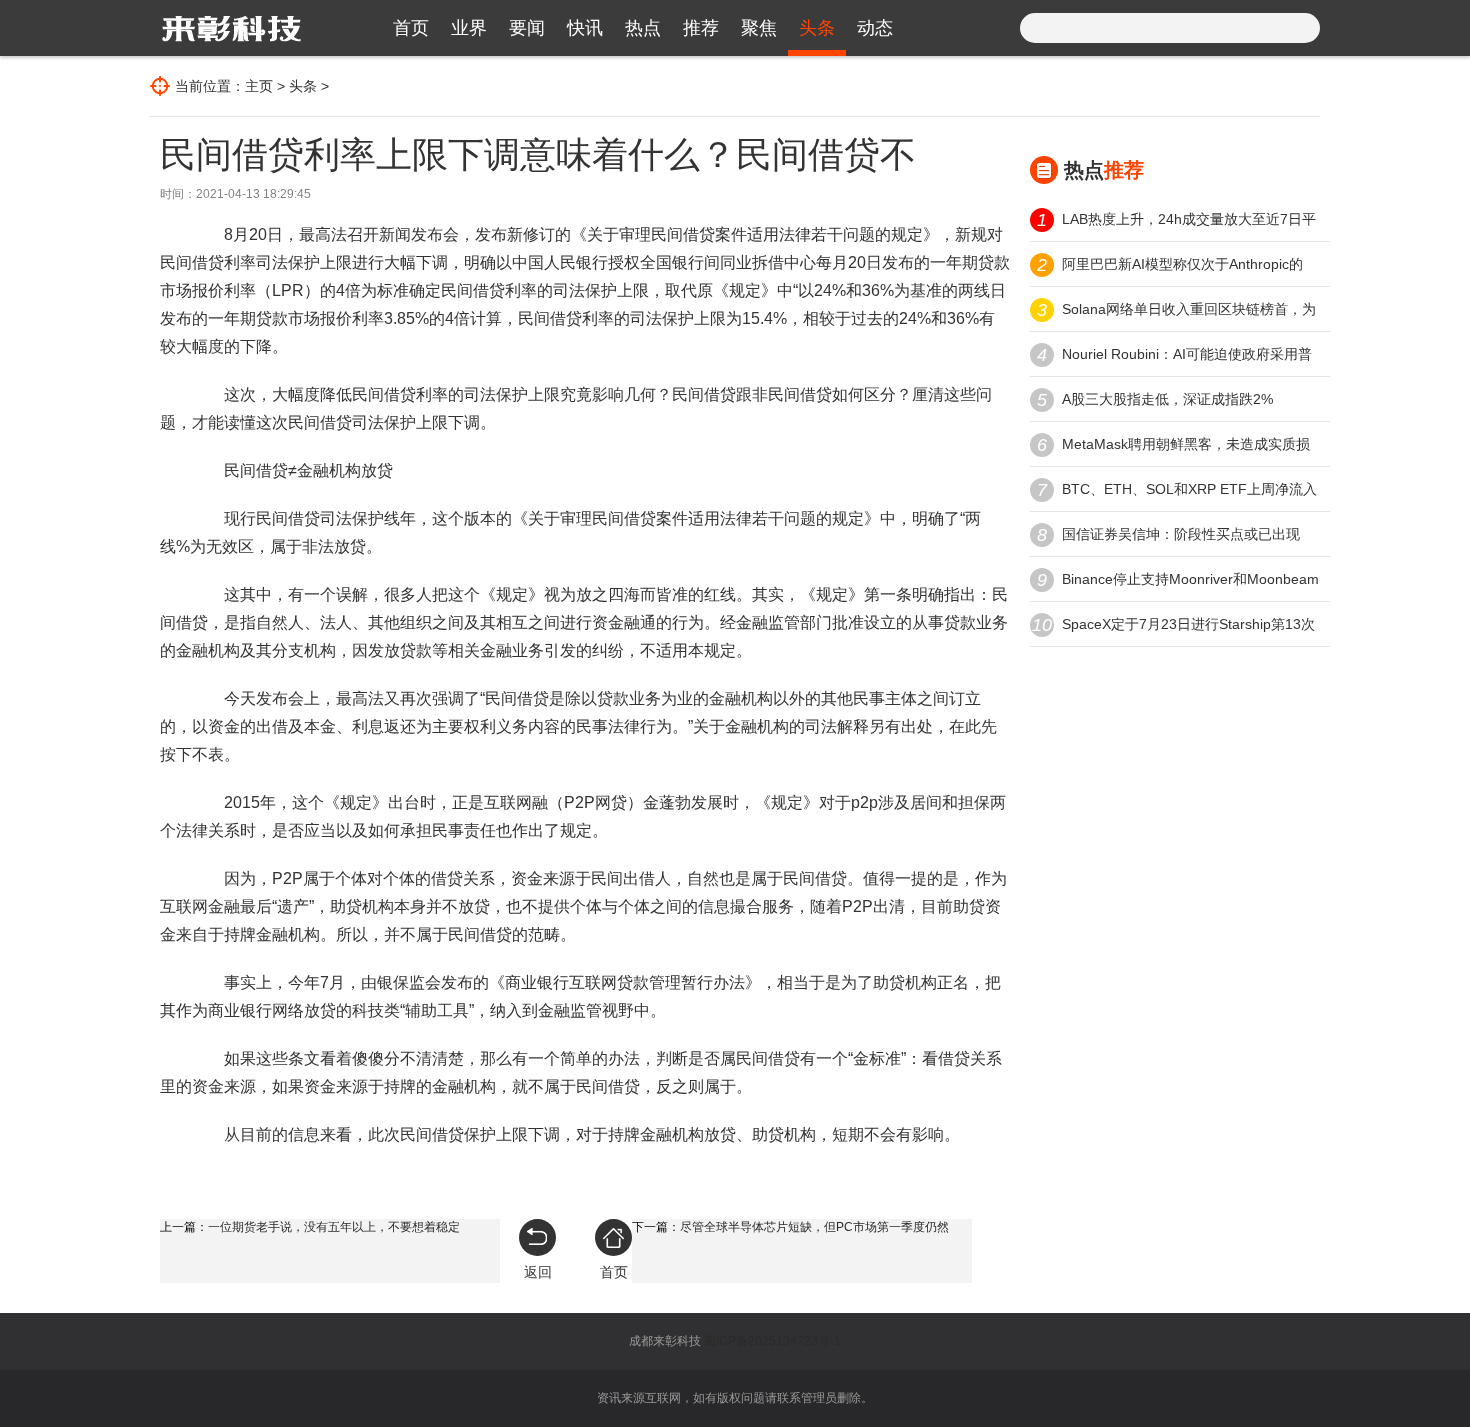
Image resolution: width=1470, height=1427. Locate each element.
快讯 (585, 28)
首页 (411, 28)
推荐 (701, 28)
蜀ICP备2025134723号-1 (772, 1341)
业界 (469, 28)
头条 (817, 28)
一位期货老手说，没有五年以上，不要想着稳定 (334, 1227)
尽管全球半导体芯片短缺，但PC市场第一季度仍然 (814, 1227)
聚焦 (759, 28)
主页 (259, 86)
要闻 (527, 28)
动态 (875, 28)
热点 (643, 28)
